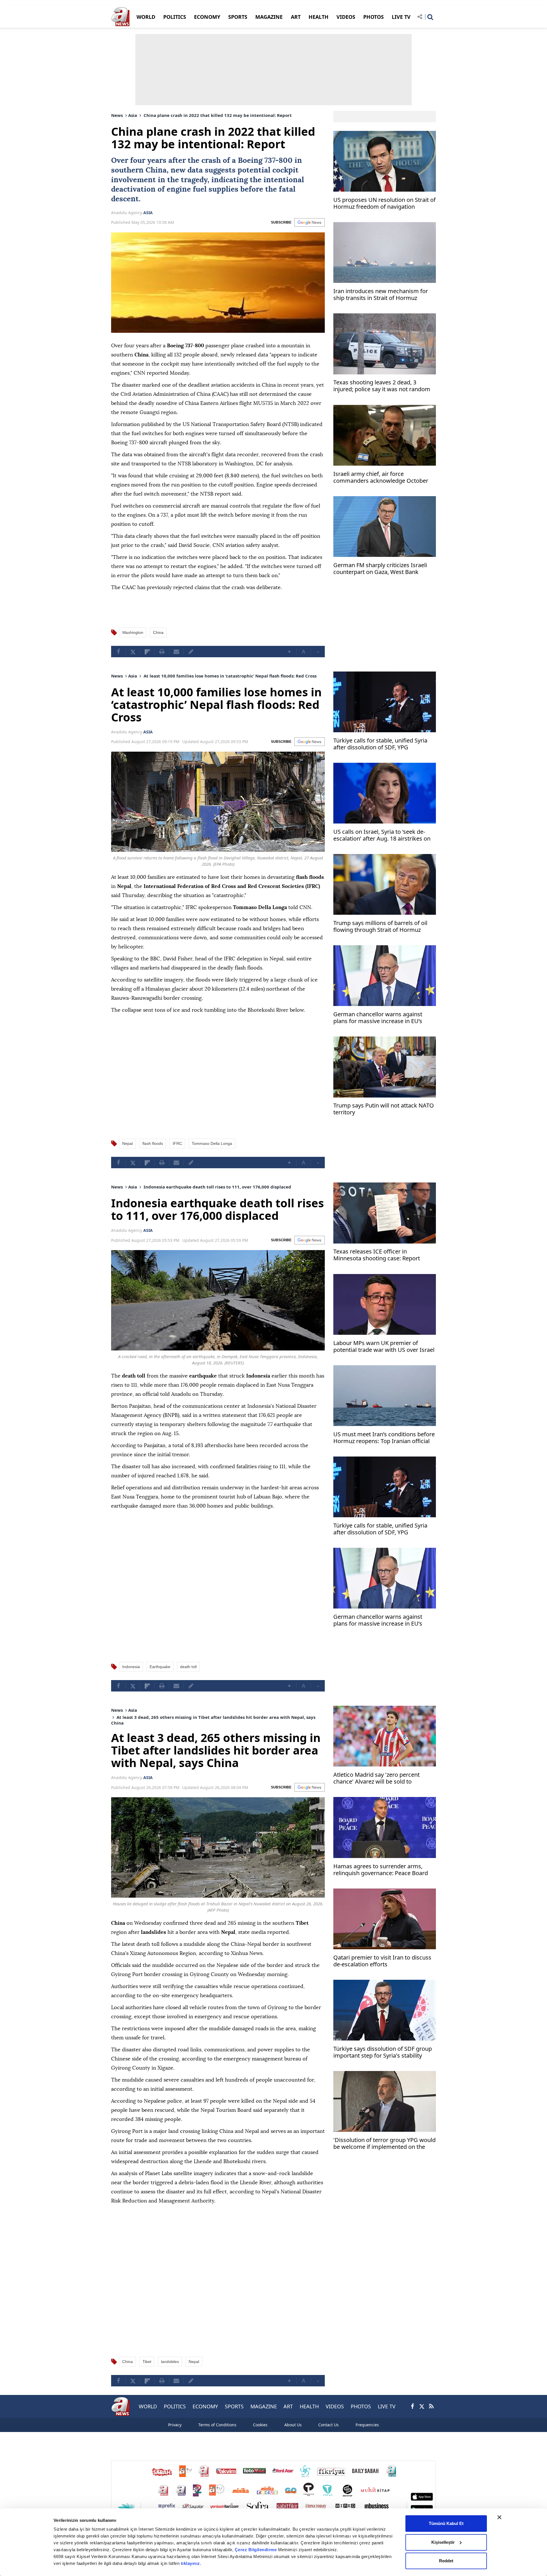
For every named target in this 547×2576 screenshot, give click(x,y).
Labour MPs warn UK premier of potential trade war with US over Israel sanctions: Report (384, 1347)
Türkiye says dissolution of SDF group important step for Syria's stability (383, 2052)
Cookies (260, 2425)
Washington (133, 632)
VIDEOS (346, 17)
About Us (293, 2425)
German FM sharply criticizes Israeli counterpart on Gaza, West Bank (380, 569)
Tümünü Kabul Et (446, 2523)
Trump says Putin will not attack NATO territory (384, 1109)
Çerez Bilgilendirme (256, 2550)
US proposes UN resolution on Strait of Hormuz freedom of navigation (384, 203)
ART (296, 17)
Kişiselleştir (443, 2542)
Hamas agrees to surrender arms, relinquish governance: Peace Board (381, 1870)
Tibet (147, 2362)
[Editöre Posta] (191, 652)
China (156, 170)
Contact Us (328, 2425)
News (117, 115)
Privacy (175, 2425)
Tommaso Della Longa (212, 1143)
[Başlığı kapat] (499, 2517)
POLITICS (175, 17)
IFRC (177, 1143)
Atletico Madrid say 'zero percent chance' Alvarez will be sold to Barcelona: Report (376, 1779)
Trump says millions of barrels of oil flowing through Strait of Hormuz (380, 927)
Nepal (127, 1143)
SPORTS (238, 17)
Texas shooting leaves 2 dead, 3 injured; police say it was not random (382, 386)
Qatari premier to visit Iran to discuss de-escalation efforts (382, 1961)
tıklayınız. (191, 2563)
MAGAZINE (269, 17)
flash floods (153, 1143)
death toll (188, 1667)
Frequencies (367, 2425)
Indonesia (131, 1667)
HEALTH (319, 17)
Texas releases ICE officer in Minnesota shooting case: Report (377, 1255)
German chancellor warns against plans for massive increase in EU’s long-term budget (378, 1018)
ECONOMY (207, 17)
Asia (133, 115)
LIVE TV (401, 17)
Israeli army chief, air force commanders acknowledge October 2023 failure (381, 478)
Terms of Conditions (217, 2425)
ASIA (148, 213)
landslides (170, 2362)
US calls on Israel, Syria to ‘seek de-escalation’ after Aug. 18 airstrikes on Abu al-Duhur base (382, 836)
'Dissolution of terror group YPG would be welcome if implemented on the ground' (384, 2144)
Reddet (446, 2561)
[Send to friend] (176, 652)
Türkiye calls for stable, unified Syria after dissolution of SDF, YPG (380, 744)
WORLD (146, 17)
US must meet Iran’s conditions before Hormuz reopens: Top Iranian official (384, 1438)
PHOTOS (373, 17)
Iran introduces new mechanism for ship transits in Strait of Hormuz (381, 295)
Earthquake (160, 1667)
